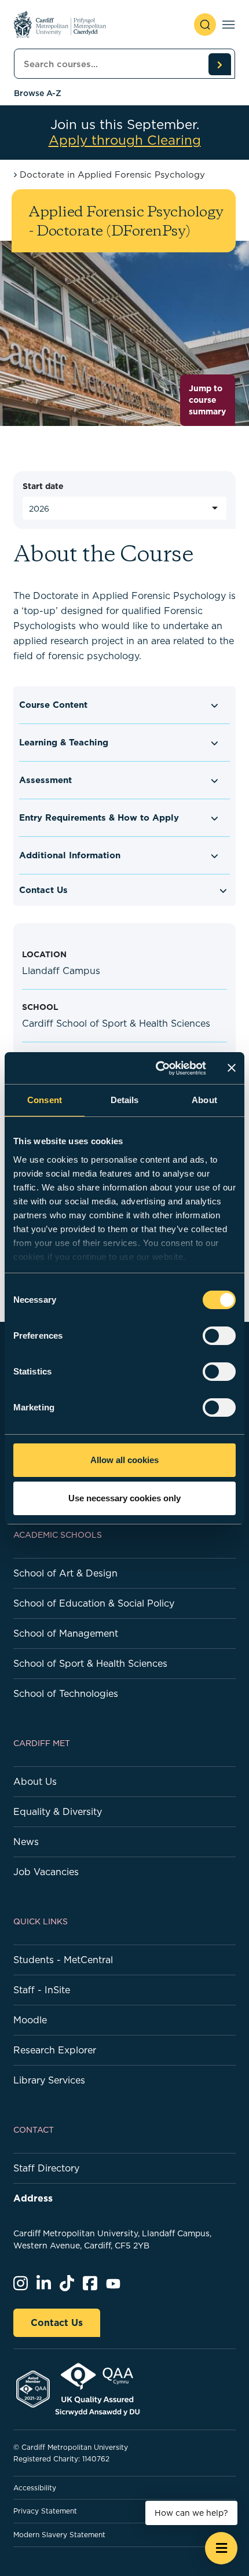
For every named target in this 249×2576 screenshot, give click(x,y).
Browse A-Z (38, 93)
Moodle (30, 2020)
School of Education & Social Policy (94, 1603)
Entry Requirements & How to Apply (99, 817)
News (26, 1842)
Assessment (45, 780)
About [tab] (204, 1100)
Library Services (49, 2080)
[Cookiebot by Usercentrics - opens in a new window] (157, 1068)
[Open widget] (221, 2548)
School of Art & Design (65, 1573)
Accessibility (35, 2488)
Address (33, 2198)
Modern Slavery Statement (59, 2535)
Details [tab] (125, 1100)
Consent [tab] (45, 1100)
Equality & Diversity (58, 1811)
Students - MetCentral (63, 1960)
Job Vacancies (46, 1872)
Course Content (53, 705)
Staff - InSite (42, 1990)
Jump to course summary (207, 400)
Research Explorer (55, 2050)
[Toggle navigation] (228, 25)
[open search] (205, 25)
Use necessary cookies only (124, 1498)
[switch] (219, 1336)
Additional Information (70, 855)
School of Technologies (66, 1693)
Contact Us (43, 890)
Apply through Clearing (125, 140)
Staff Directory (46, 2168)
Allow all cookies (124, 1460)
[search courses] (219, 64)
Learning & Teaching (64, 742)
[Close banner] (232, 1068)
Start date (43, 486)
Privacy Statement (45, 2511)
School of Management (66, 1633)
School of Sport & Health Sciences (90, 1663)
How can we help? (191, 2513)
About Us (35, 1781)
